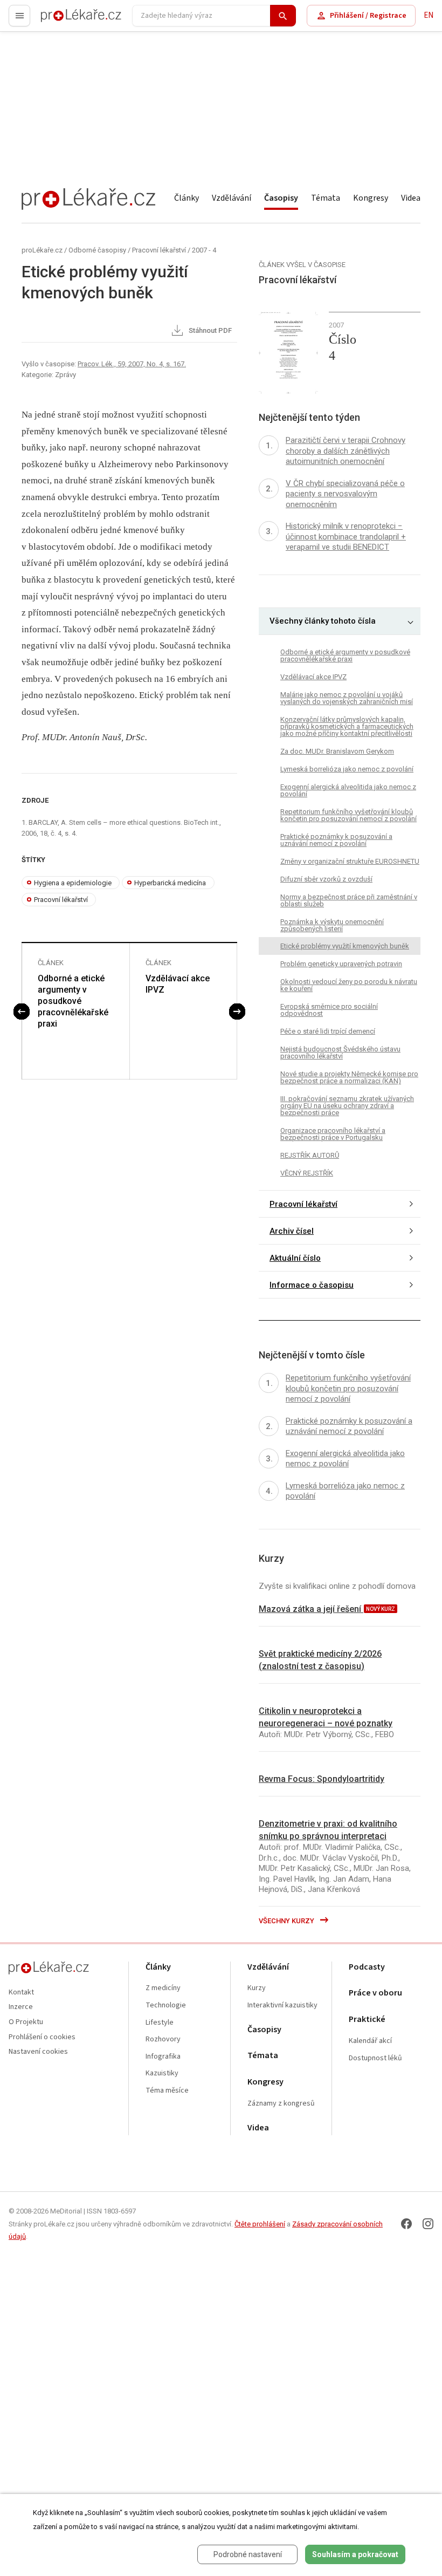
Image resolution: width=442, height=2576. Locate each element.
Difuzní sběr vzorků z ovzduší (326, 879)
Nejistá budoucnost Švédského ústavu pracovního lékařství (340, 1053)
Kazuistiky (162, 2073)
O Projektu (26, 2022)
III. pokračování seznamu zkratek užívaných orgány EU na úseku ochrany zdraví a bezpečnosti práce (347, 1106)
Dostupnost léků (375, 2058)
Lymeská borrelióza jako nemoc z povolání (347, 769)
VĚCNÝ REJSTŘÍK (307, 1173)
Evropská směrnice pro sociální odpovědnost (329, 1010)
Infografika (163, 2057)
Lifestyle (160, 2023)
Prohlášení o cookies (42, 2037)
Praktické (367, 2020)
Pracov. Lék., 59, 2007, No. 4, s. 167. (132, 364)
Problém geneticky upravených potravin (341, 964)
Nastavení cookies (38, 2052)
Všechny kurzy (287, 1921)
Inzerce (21, 2007)
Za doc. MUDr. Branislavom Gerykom (337, 751)
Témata (326, 198)
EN (429, 15)
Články (187, 198)
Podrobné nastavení (248, 2554)
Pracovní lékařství (159, 250)
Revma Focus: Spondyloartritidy (322, 1779)
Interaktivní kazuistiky (282, 2006)
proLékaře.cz (63, 20)
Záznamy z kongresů (281, 2104)
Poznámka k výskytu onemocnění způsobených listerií (332, 925)
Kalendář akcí (370, 2041)
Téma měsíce (167, 2091)
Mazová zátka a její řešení (311, 1609)
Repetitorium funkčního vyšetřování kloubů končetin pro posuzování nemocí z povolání (348, 815)
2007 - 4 (204, 250)
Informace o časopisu (312, 1285)
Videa (411, 198)
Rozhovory (163, 2039)
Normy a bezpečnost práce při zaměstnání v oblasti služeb (349, 900)
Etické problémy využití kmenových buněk (345, 946)
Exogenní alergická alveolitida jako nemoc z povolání (348, 790)
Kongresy (371, 198)
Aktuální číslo (295, 1258)
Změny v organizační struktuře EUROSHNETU (350, 861)
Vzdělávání (232, 198)
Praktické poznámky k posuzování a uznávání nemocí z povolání (336, 840)
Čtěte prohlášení (260, 2224)
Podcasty (367, 1967)
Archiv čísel (292, 1231)
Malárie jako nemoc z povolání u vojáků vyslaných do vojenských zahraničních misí (347, 698)
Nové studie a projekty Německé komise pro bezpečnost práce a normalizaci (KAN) (349, 1077)
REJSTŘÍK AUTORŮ (310, 1155)
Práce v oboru (375, 1993)
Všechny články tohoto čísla (323, 621)
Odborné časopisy (97, 250)
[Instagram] (428, 2224)
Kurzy (257, 1988)
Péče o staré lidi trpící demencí (328, 1031)
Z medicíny (163, 1988)
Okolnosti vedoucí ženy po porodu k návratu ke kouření (349, 985)
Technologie (166, 2006)
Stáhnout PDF (209, 331)
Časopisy (281, 198)
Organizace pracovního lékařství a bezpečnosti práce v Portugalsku (333, 1134)
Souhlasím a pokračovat (355, 2554)
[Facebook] (406, 2224)
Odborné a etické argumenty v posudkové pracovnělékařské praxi (73, 1001)
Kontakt (21, 1993)
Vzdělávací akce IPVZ (178, 984)
